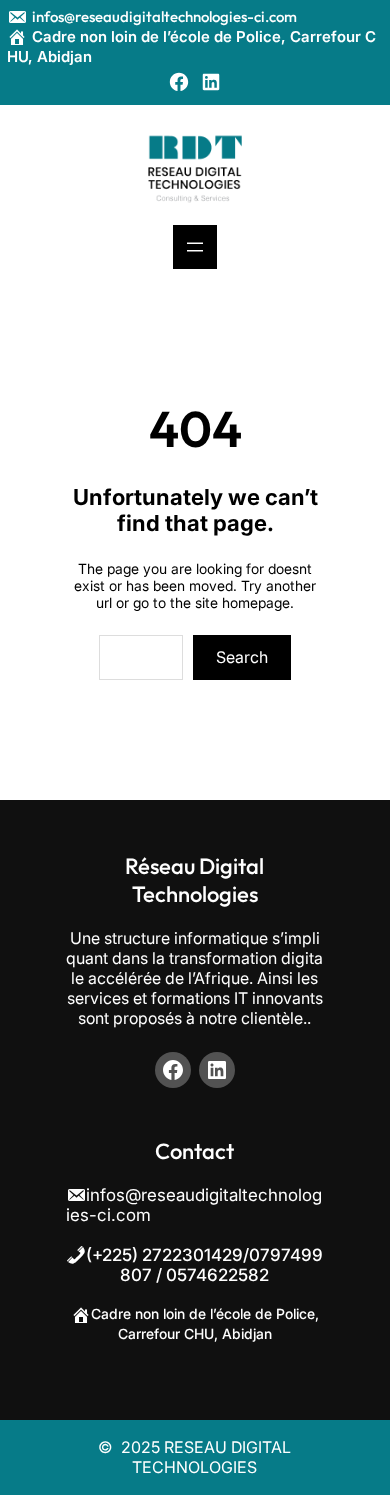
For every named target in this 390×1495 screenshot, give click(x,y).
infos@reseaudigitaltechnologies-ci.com (164, 16)
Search (242, 657)
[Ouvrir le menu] (195, 247)
